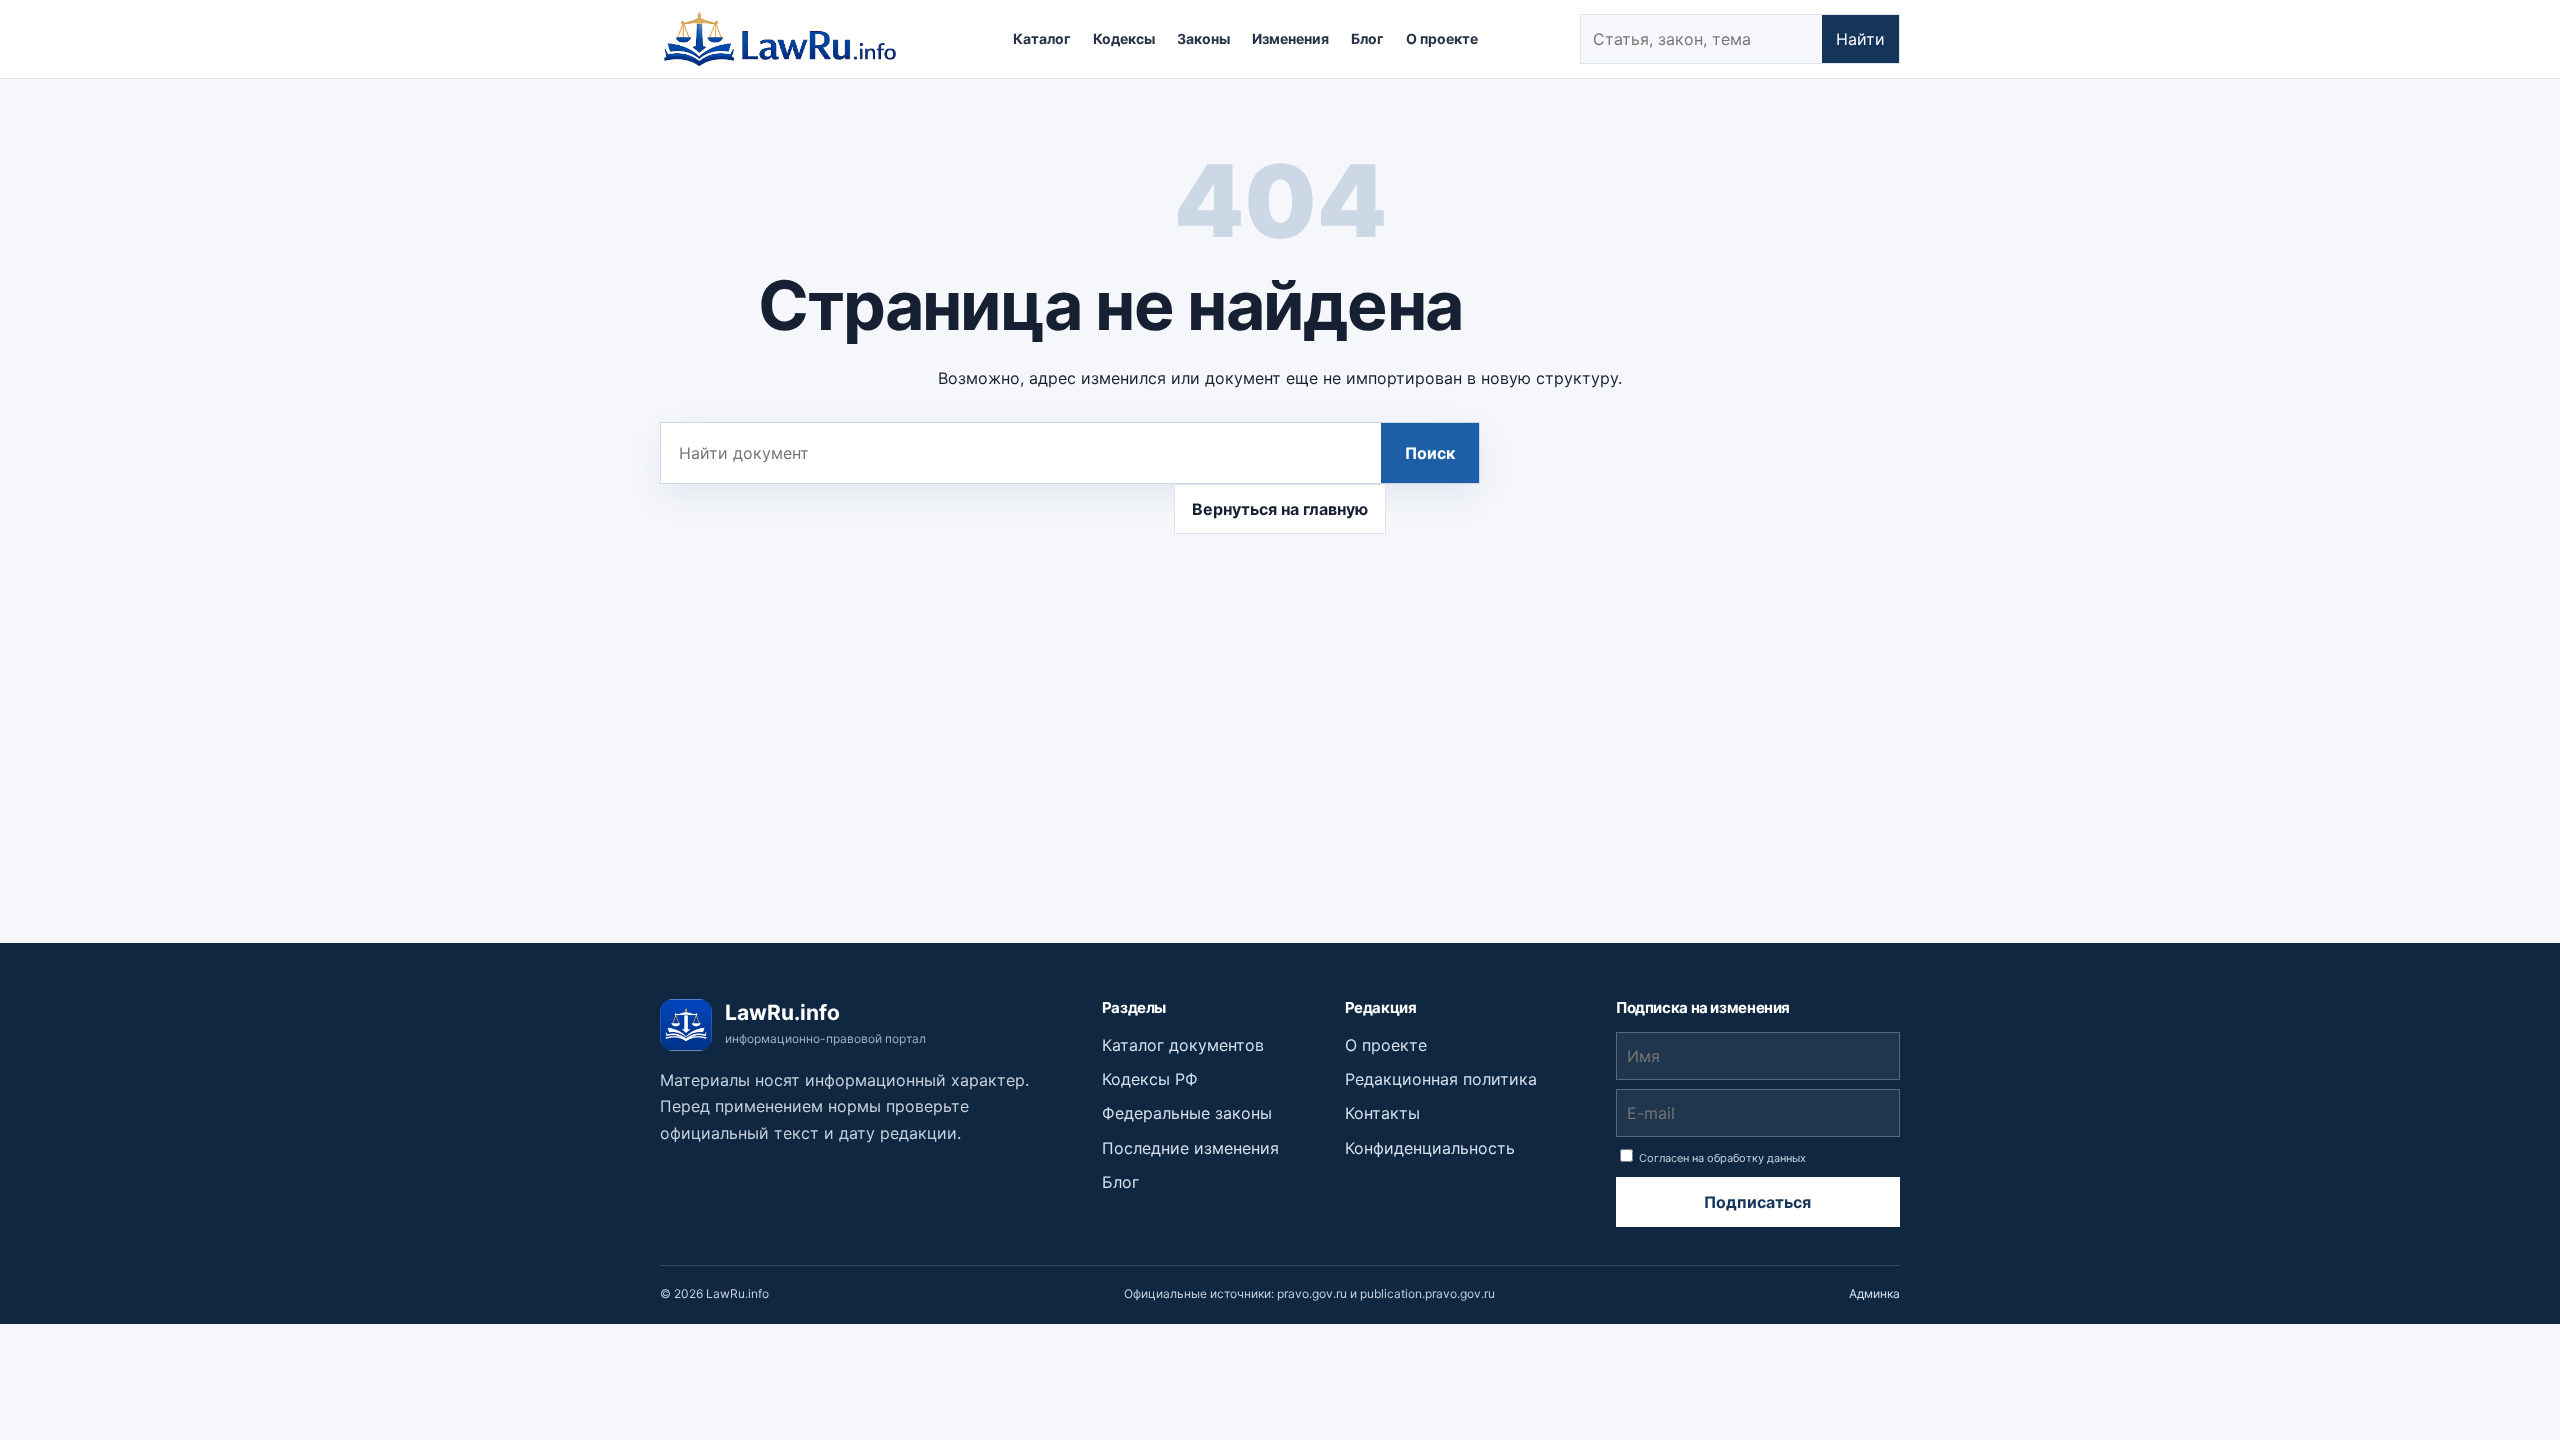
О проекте (1442, 38)
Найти (1860, 39)
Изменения (1290, 38)
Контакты (1382, 1113)
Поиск (1430, 453)
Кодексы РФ (1150, 1079)
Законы (1203, 38)
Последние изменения (1190, 1148)
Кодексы (1124, 38)
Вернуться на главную (1280, 509)
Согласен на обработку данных (1721, 1158)
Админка (1874, 1293)
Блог (1367, 38)
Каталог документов (1183, 1045)
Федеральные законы (1187, 1113)
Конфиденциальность (1430, 1148)
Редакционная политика (1441, 1079)
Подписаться (1757, 1202)
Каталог (1042, 38)
